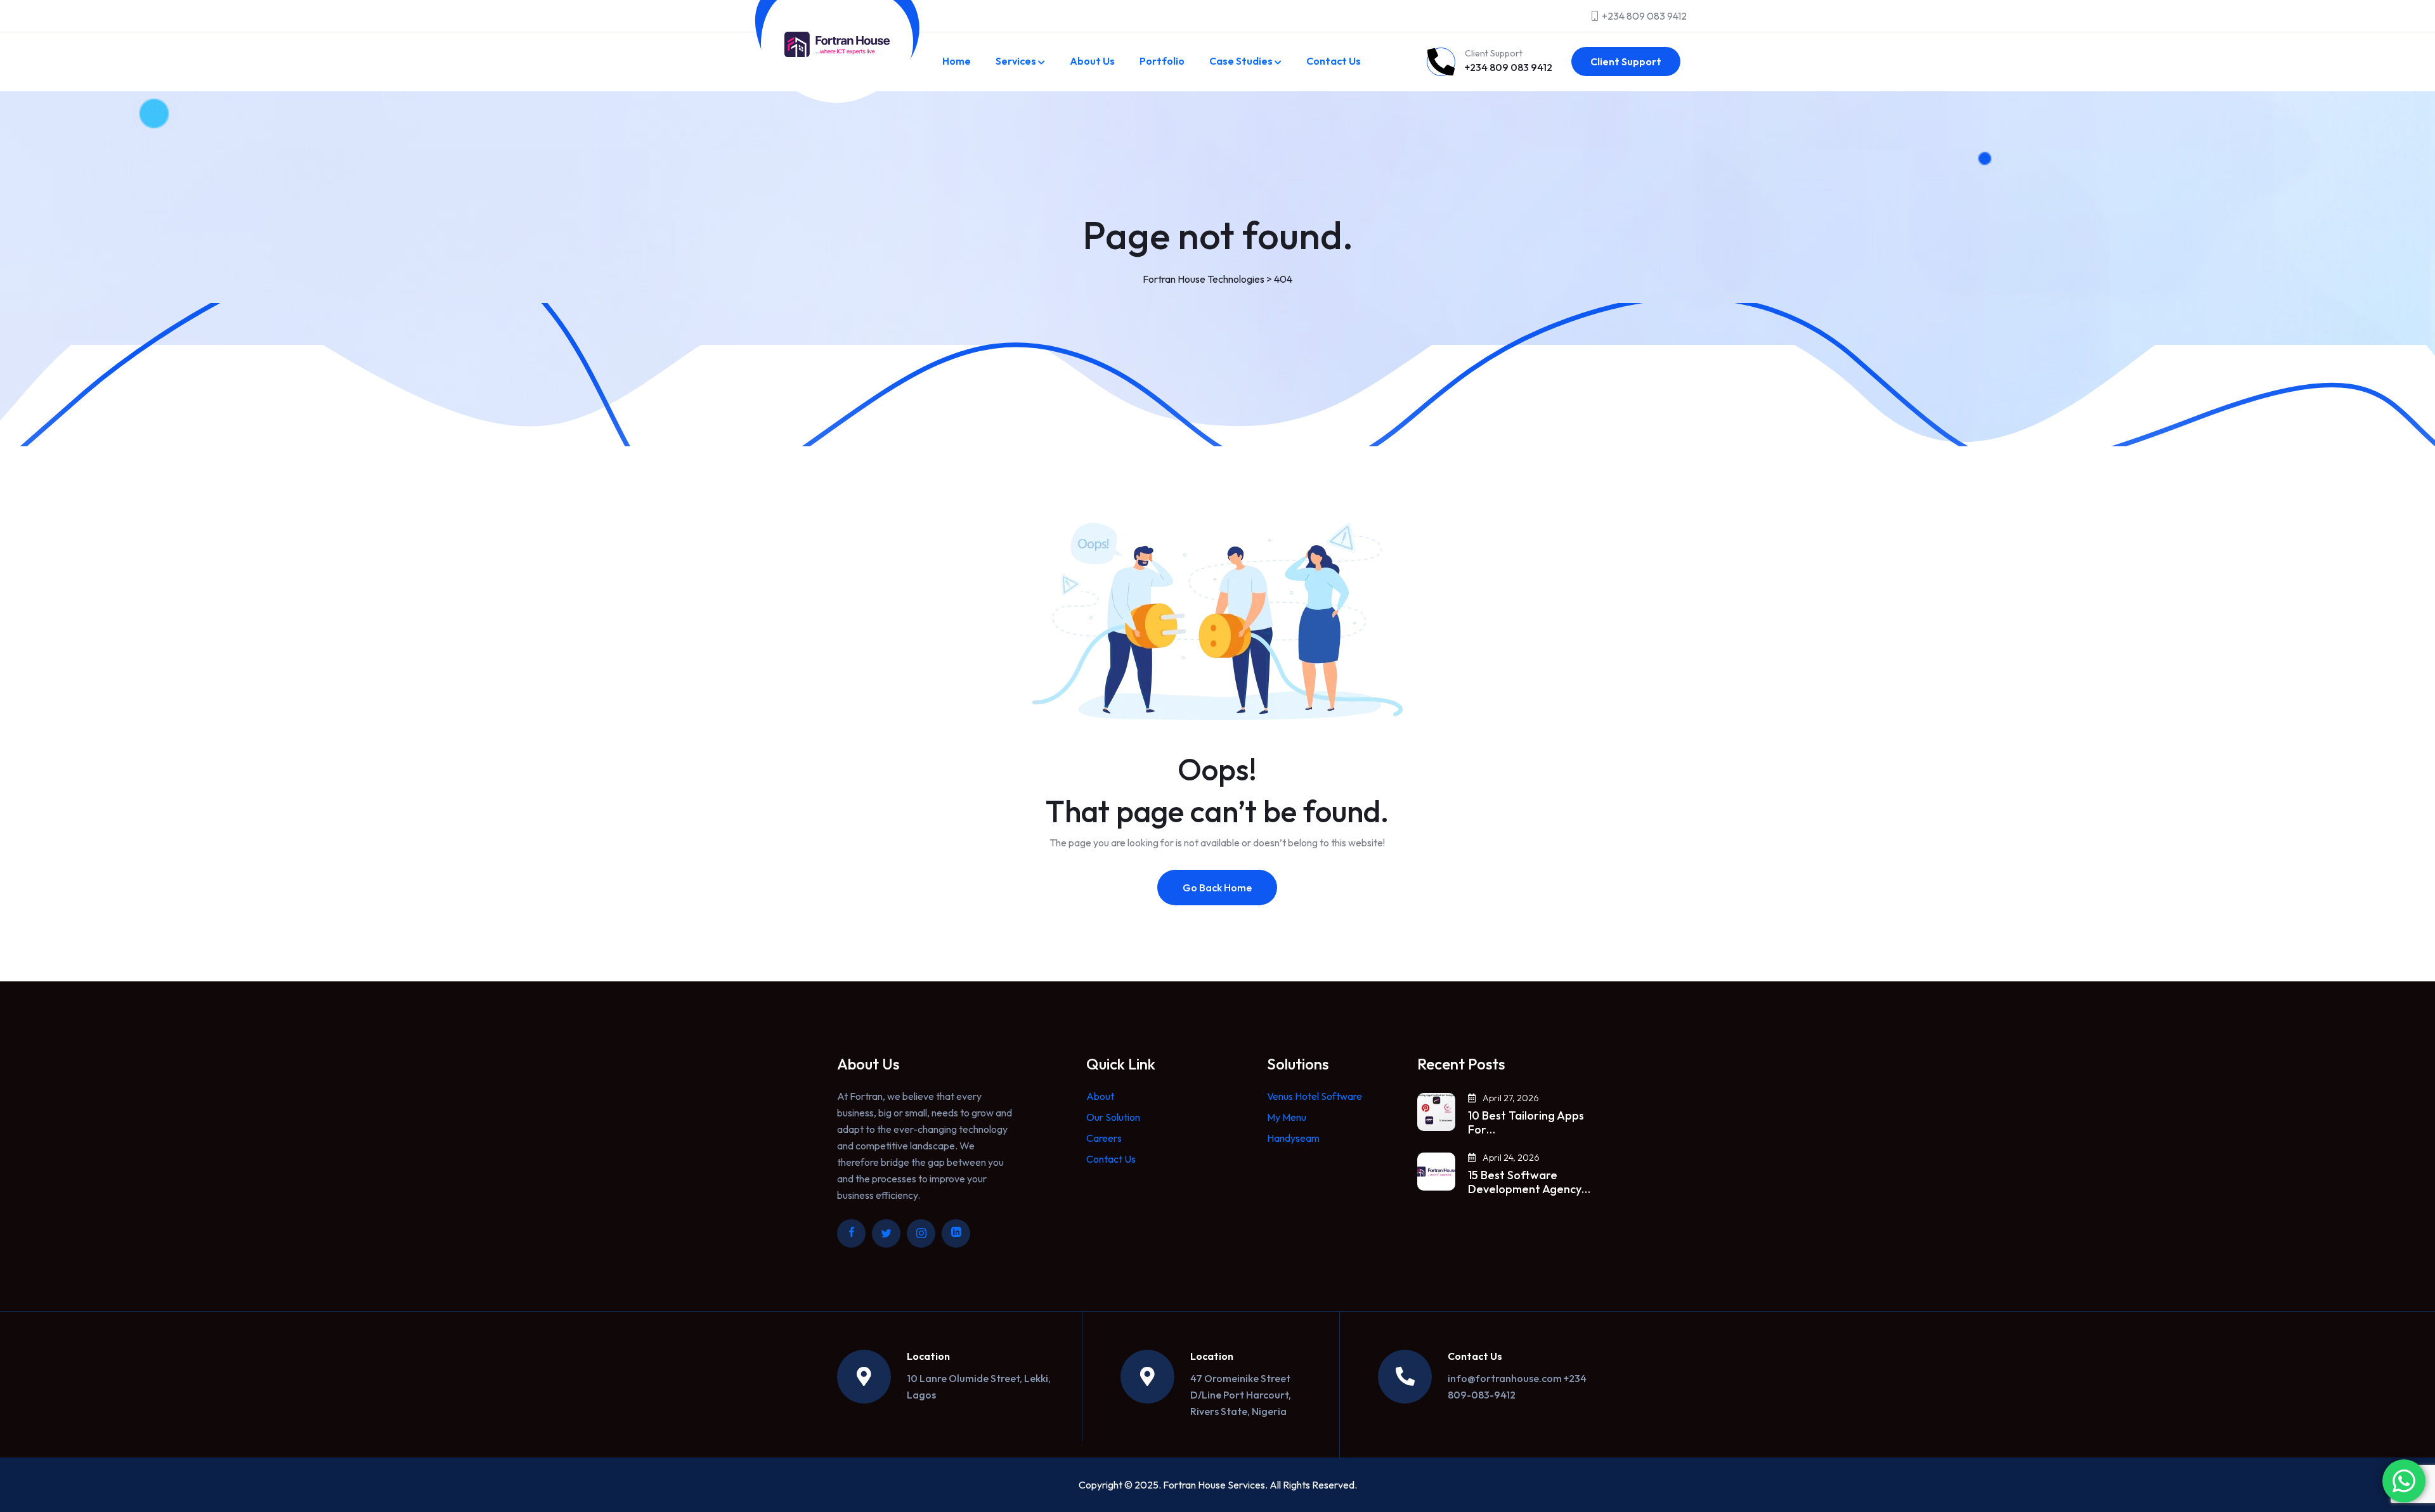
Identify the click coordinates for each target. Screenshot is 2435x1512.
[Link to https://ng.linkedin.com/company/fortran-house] (956, 1233)
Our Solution (1113, 1117)
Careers (1104, 1138)
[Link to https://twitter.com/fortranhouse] (886, 1233)
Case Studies (1241, 61)
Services (1016, 61)
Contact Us (1334, 61)
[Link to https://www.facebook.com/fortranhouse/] (851, 1233)
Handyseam (1293, 1138)
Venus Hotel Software (1315, 1096)
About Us (1092, 61)
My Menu (1287, 1117)
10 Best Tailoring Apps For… (1526, 1123)
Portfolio (1162, 61)
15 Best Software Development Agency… (1529, 1182)
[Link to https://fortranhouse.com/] (837, 44)
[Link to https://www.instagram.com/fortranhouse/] (921, 1233)
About (1100, 1096)
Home (957, 61)
